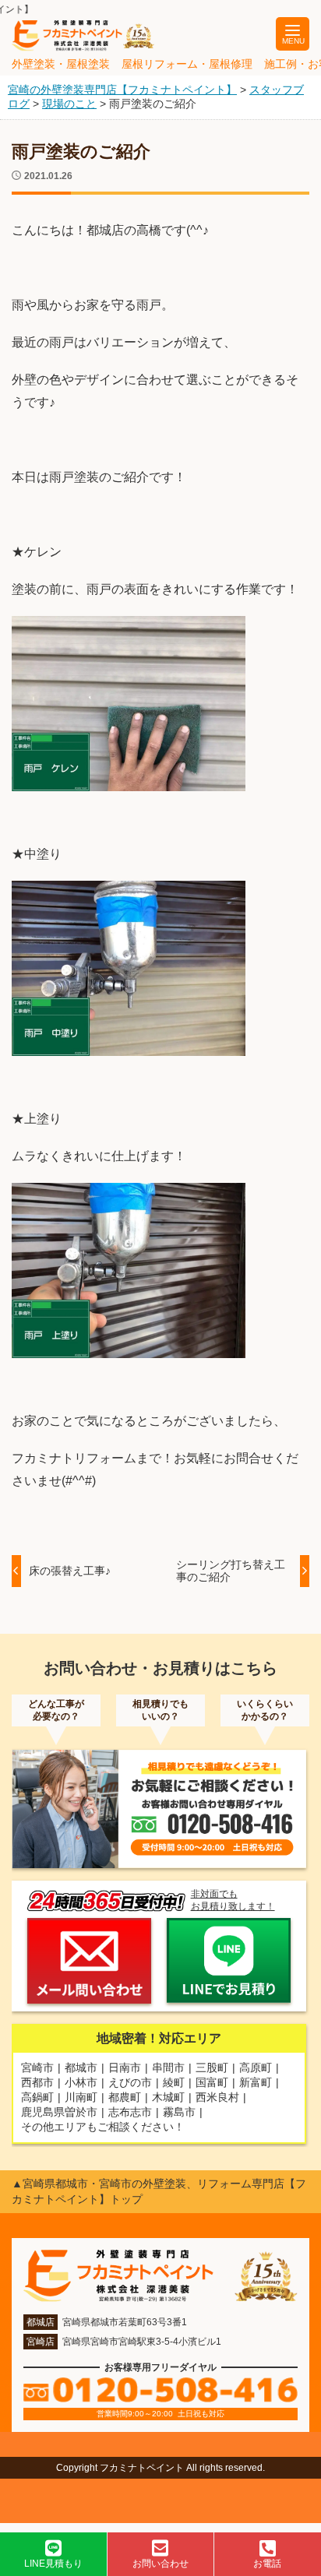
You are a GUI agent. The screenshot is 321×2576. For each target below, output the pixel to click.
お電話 (267, 2564)
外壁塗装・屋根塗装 (61, 64)
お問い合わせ (160, 2564)
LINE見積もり (53, 2564)
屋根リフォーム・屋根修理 (187, 64)
